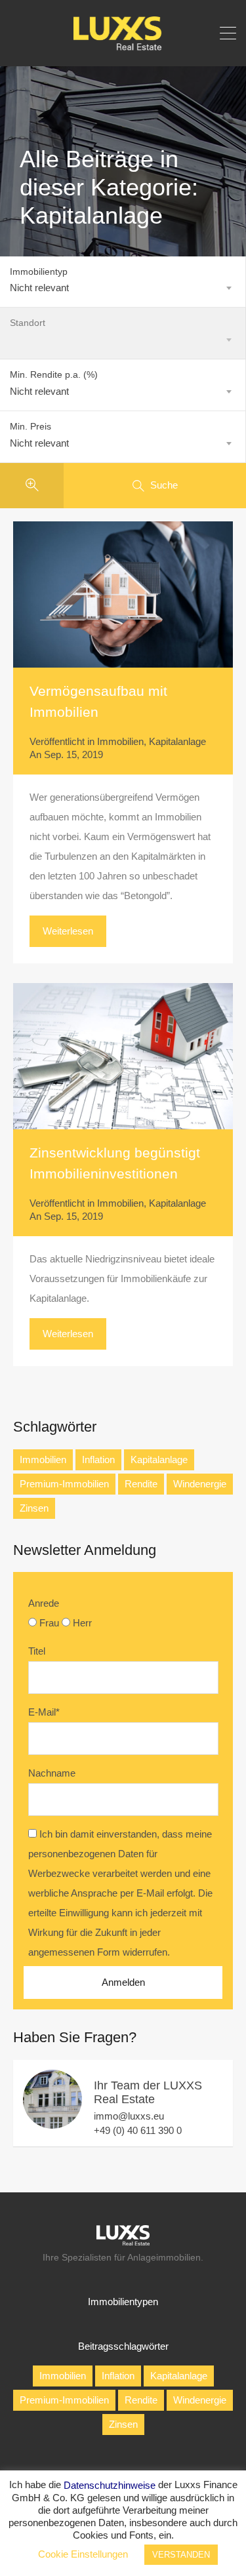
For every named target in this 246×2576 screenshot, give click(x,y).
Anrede (44, 1603)
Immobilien (120, 741)
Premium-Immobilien (64, 1484)
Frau (49, 1623)
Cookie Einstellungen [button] (83, 2554)
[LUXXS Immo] (123, 47)
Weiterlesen (68, 931)
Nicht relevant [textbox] (39, 288)
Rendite (141, 1484)
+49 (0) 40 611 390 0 (138, 2130)
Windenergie (200, 1484)
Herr (82, 1623)
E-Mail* (44, 1712)
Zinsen (34, 1508)
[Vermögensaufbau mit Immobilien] (123, 594)
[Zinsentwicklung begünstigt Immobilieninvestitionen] (123, 1056)
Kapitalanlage (177, 741)
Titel (37, 1651)
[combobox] (123, 288)
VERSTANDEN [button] (181, 2555)
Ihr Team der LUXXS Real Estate (148, 2093)
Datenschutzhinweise (110, 2485)
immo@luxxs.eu (129, 2116)
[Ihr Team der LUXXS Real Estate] (52, 2123)
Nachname (52, 1773)
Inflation (98, 1459)
